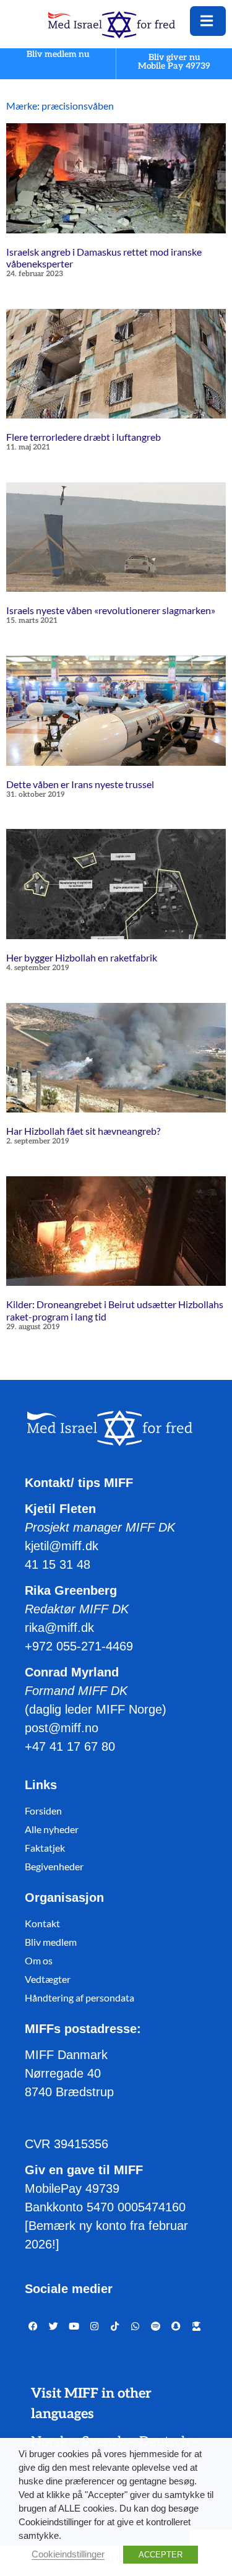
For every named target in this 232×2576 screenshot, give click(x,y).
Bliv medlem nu (58, 55)
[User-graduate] (196, 2326)
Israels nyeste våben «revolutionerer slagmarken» (111, 610)
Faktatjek (45, 1848)
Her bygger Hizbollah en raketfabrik (82, 957)
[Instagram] (94, 2326)
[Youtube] (74, 2326)
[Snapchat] (176, 2326)
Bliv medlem (51, 1942)
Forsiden (43, 1811)
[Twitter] (54, 2326)
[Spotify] (156, 2326)
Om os (39, 1960)
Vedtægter (48, 1979)
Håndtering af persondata (79, 1997)
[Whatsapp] (135, 2326)
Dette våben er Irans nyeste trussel (80, 784)
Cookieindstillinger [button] (68, 2554)
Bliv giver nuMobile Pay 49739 (174, 62)
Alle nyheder (52, 1829)
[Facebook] (33, 2326)
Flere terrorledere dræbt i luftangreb (84, 437)
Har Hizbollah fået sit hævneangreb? (83, 1131)
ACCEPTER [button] (161, 2555)
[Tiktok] (115, 2326)
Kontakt (42, 1923)
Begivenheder (54, 1866)
